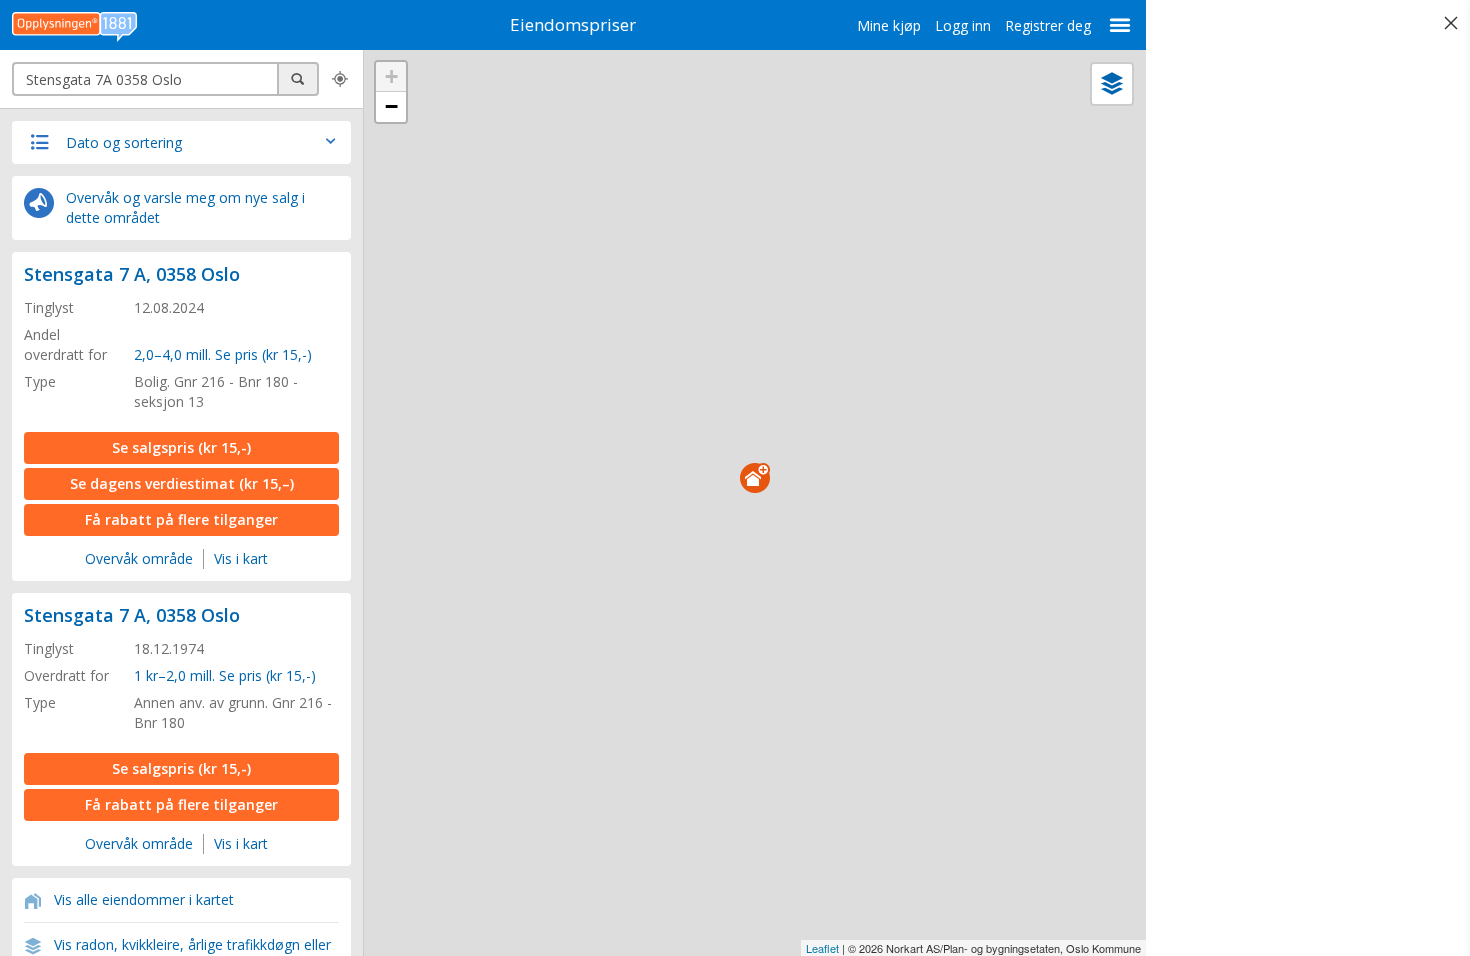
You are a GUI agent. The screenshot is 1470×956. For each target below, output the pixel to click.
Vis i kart (241, 558)
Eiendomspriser (573, 24)
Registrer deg (1048, 25)
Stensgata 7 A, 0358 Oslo (132, 274)
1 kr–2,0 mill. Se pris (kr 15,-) (225, 675)
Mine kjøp (889, 25)
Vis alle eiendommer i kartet (144, 899)
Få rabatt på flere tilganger (181, 519)
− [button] (391, 106)
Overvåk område (139, 558)
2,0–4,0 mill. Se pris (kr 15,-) (223, 354)
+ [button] (391, 76)
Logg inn (963, 25)
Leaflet (822, 948)
